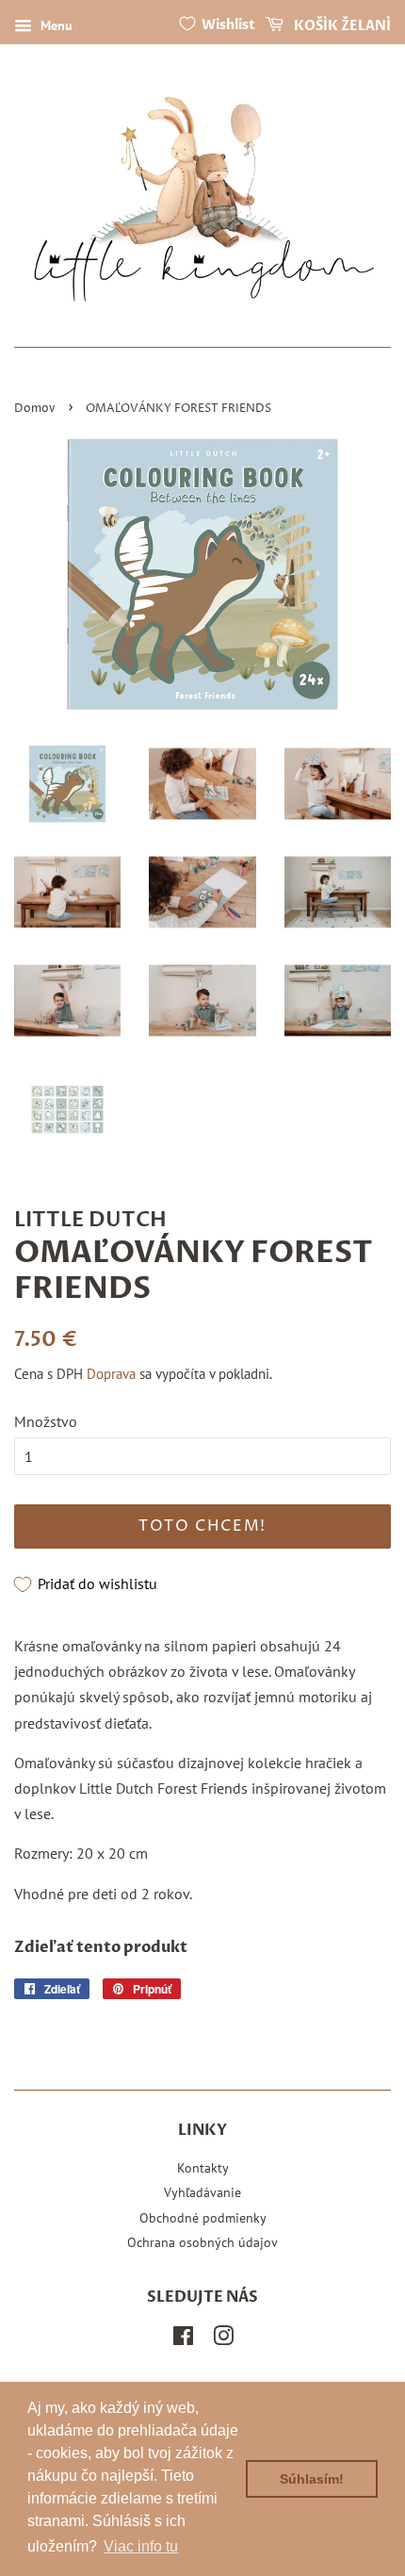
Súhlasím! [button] (312, 2479)
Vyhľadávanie (202, 2192)
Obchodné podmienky (203, 2218)
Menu (55, 25)
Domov (35, 409)
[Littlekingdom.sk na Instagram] (223, 2339)
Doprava (111, 1374)
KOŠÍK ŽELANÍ (341, 26)
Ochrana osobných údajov (202, 2242)
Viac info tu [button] (141, 2546)
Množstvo (46, 1421)
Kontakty (203, 2168)
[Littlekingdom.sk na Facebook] (183, 2339)
